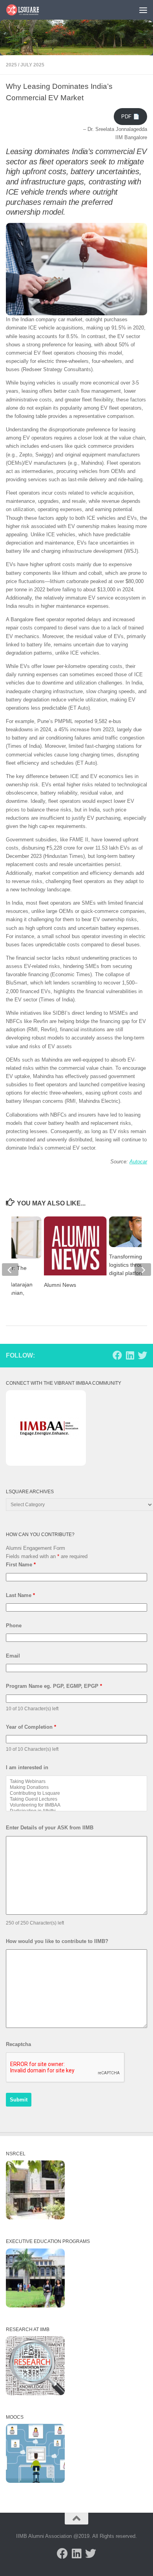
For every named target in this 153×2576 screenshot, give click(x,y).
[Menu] (143, 10)
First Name (21, 1565)
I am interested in (27, 1767)
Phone (14, 1626)
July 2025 (32, 65)
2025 (11, 65)
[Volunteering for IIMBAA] (76, 1805)
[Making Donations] (76, 1788)
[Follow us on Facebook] (117, 1355)
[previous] (10, 1270)
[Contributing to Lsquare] (76, 1793)
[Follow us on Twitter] (142, 1355)
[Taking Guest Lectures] (76, 1799)
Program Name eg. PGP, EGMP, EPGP (54, 1686)
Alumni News (60, 1285)
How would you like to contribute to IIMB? (57, 1941)
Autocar (138, 1162)
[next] (143, 1270)
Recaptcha (18, 2044)
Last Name (20, 1595)
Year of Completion (31, 1727)
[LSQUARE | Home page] (28, 10)
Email (13, 1656)
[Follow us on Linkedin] (130, 1355)
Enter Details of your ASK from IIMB (50, 1828)
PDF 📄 (130, 117)
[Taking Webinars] (76, 1782)
